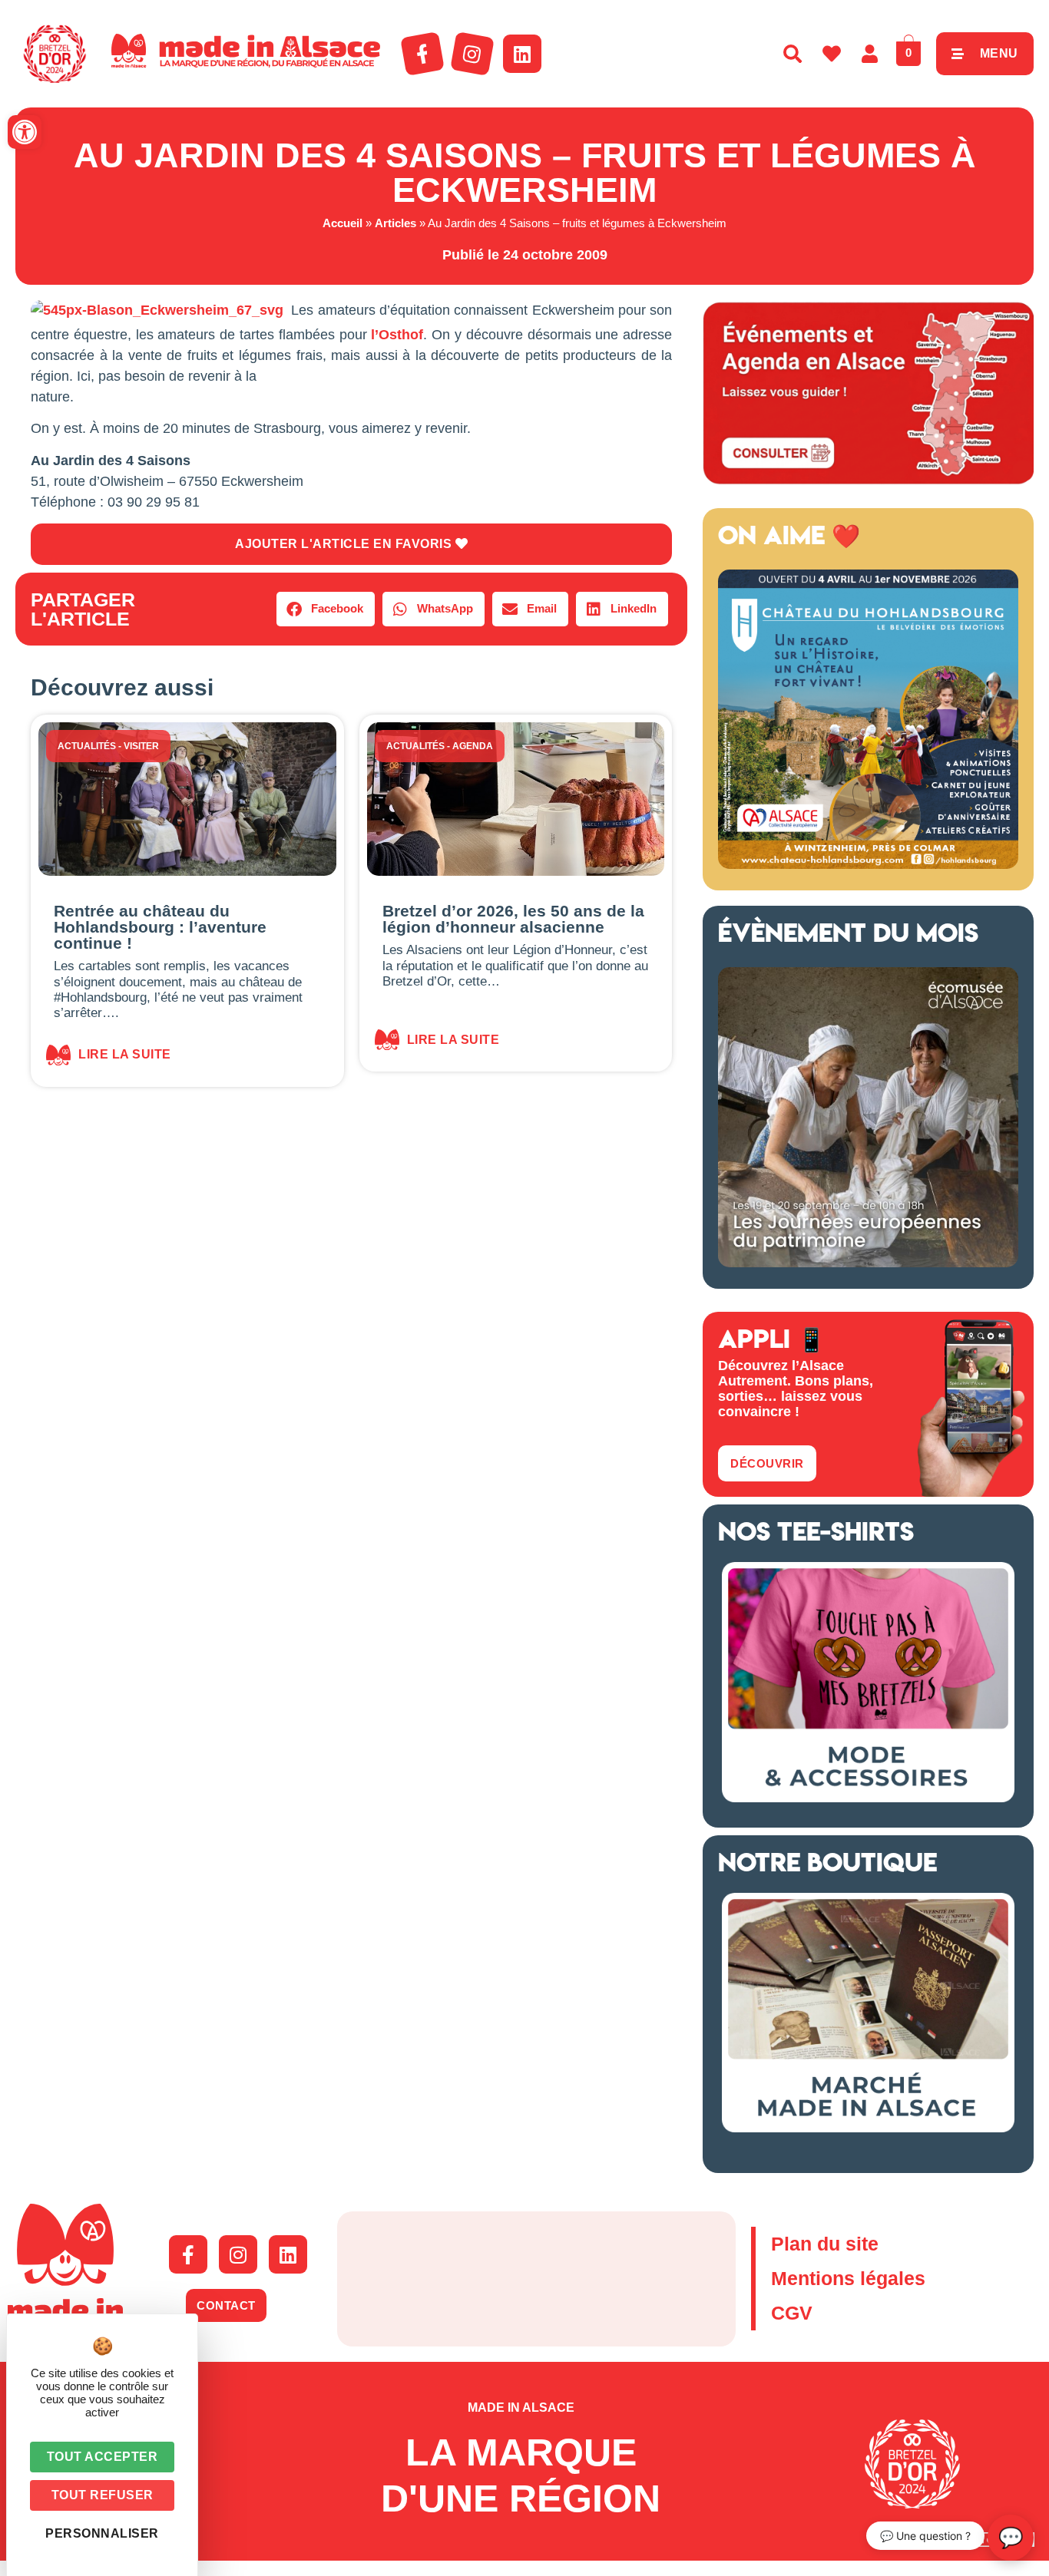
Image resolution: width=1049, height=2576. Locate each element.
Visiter (141, 746)
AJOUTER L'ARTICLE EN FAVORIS (345, 544)
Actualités (87, 746)
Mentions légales (848, 2278)
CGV (792, 2313)
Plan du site (825, 2244)
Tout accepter (103, 2457)
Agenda (473, 746)
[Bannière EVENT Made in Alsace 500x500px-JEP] (868, 1263)
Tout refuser (103, 2495)
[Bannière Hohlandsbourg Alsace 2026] (868, 864)
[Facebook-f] (422, 54)
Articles (395, 223)
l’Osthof (397, 335)
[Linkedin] (522, 54)
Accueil (342, 223)
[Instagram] (472, 54)
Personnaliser (102, 2533)
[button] (25, 132)
